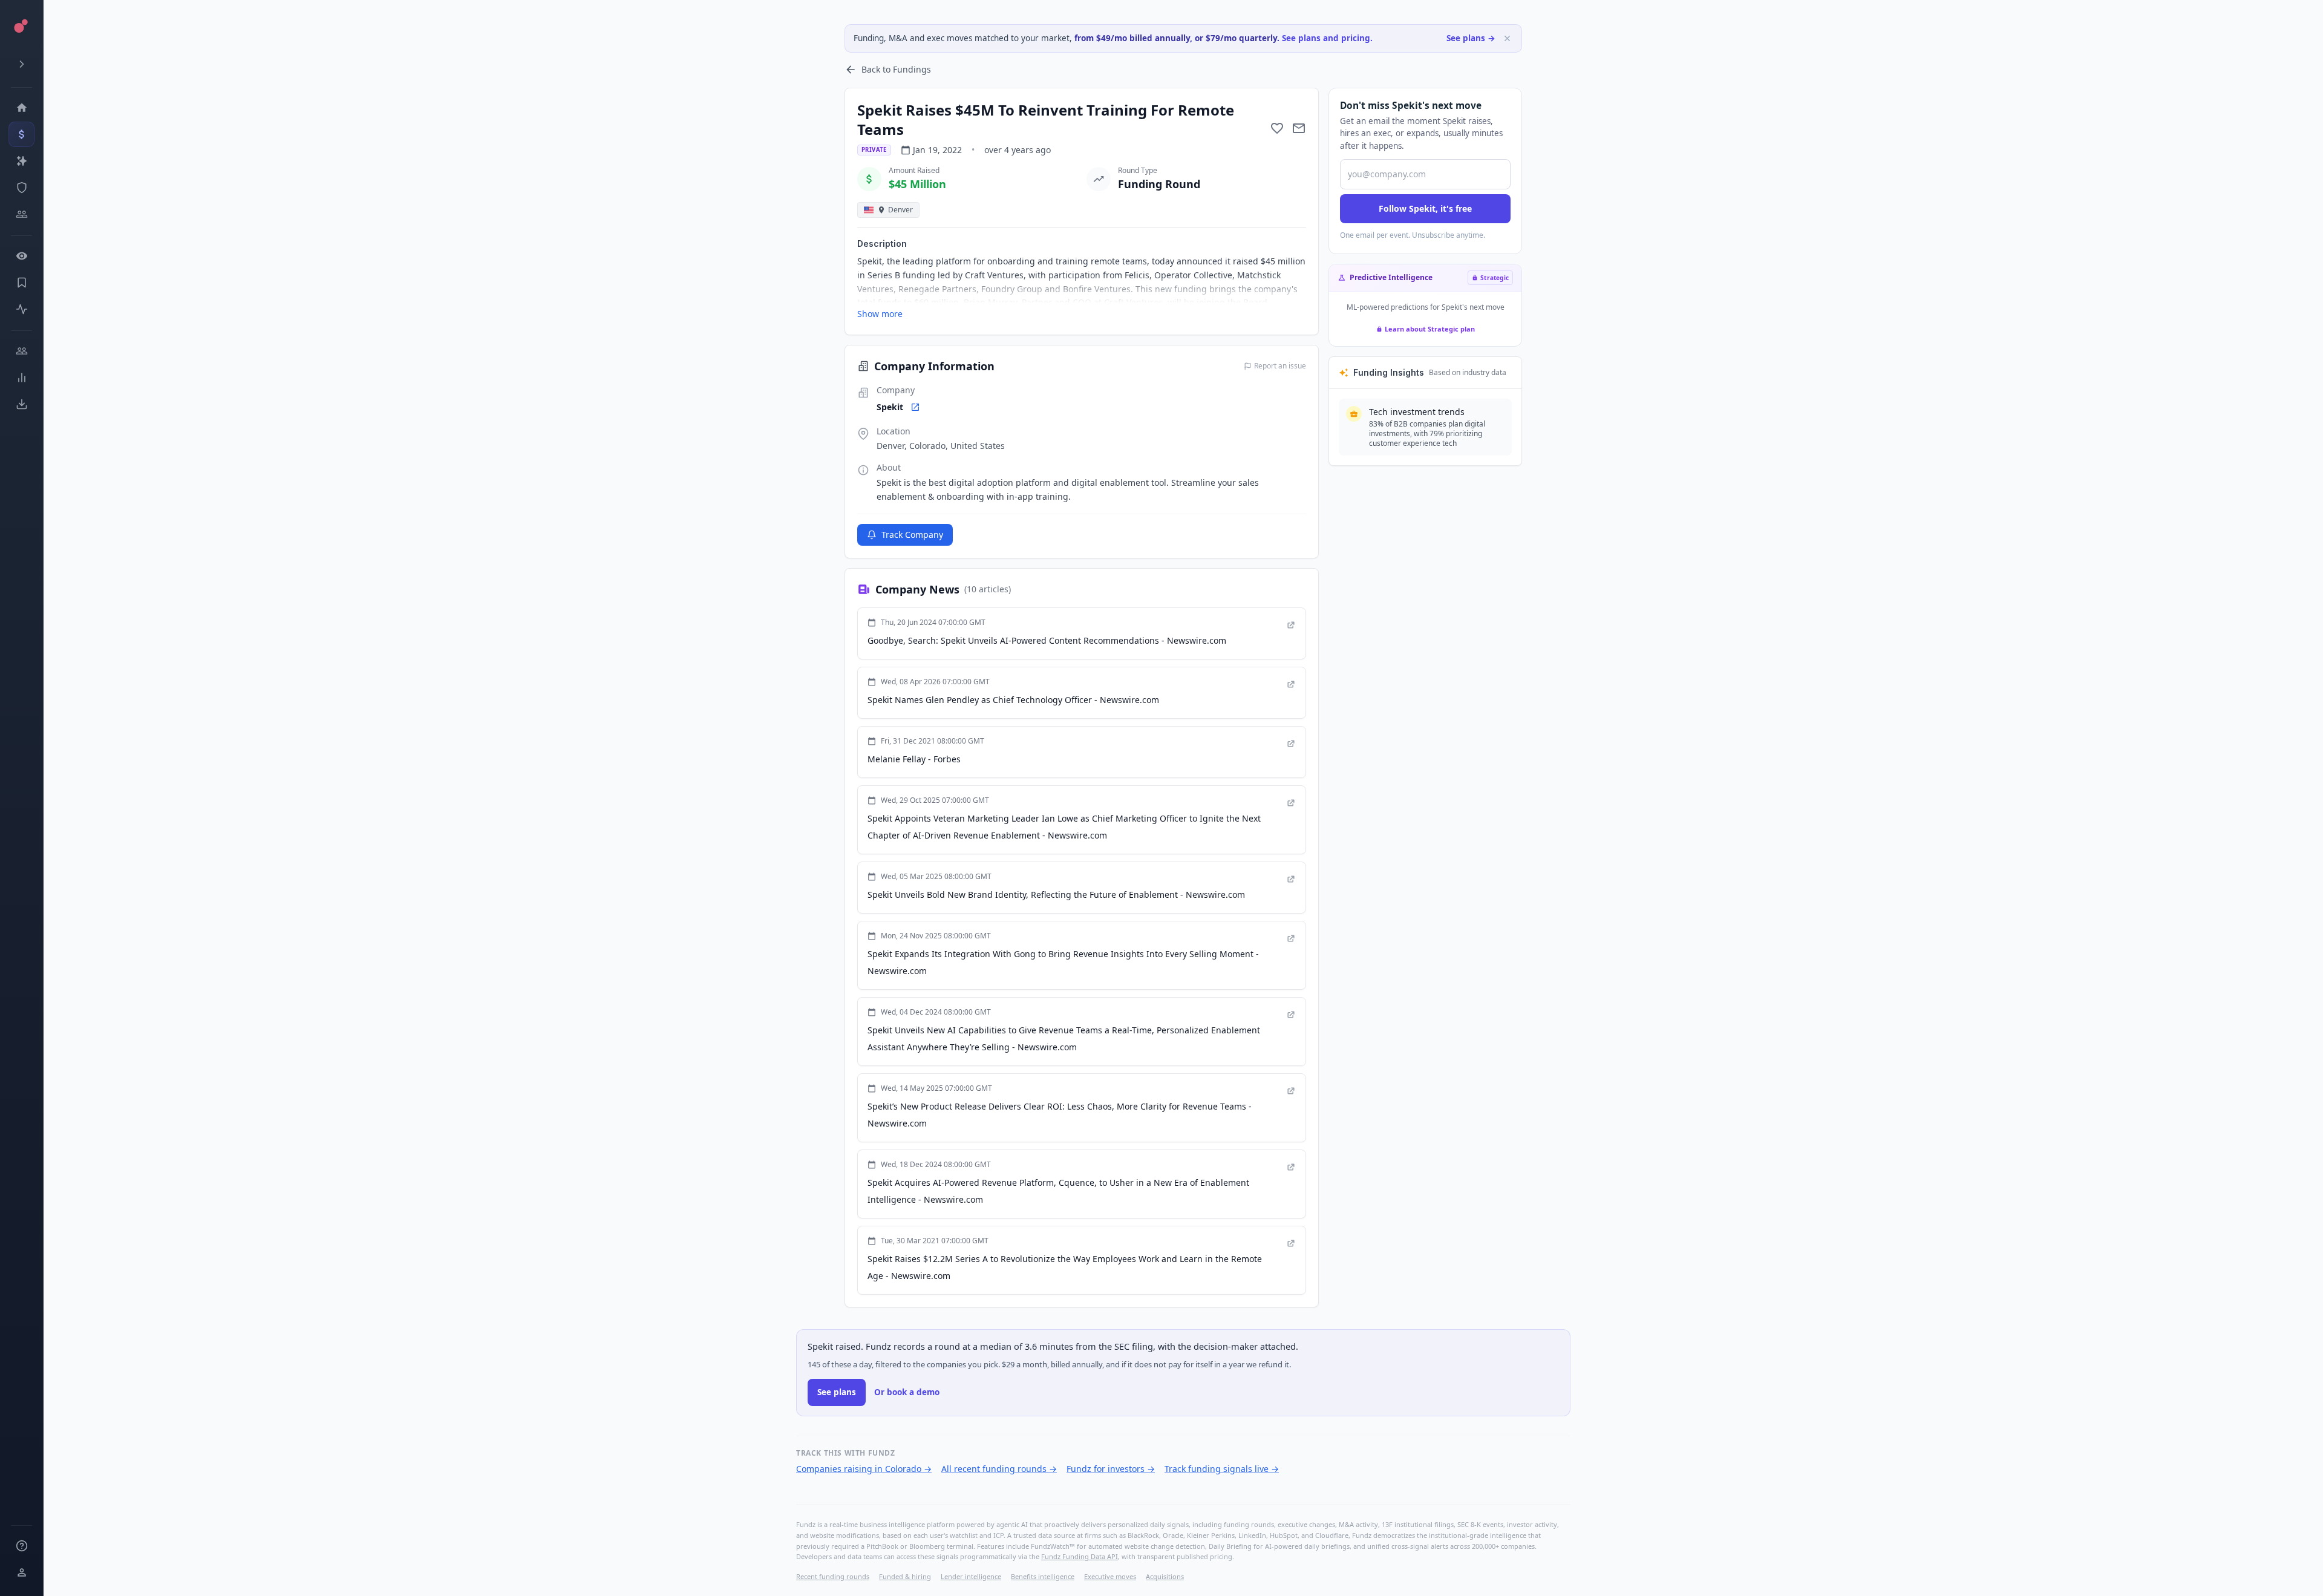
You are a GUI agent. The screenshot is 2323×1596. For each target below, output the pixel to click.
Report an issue (1280, 366)
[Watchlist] (21, 256)
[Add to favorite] (1277, 128)
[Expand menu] (21, 64)
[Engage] (21, 351)
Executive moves (1110, 1576)
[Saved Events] (21, 283)
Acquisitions (1165, 1576)
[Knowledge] (21, 1546)
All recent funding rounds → (999, 1469)
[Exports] (21, 404)
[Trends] (21, 378)
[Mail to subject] (1299, 128)
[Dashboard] (21, 108)
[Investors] (21, 214)
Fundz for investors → (1111, 1469)
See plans (837, 1392)
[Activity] (21, 309)
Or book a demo (907, 1392)
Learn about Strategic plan (1430, 329)
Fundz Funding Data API (1080, 1556)
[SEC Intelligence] (21, 188)
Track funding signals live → (1222, 1469)
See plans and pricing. (1327, 38)
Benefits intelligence (1043, 1576)
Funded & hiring (905, 1576)
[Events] (21, 134)
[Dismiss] (1507, 38)
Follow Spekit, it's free (1425, 208)
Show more (880, 314)
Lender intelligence (971, 1576)
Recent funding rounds (833, 1576)
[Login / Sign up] (21, 1572)
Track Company (912, 535)
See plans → (1471, 38)
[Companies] (21, 161)
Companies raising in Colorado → (864, 1469)
